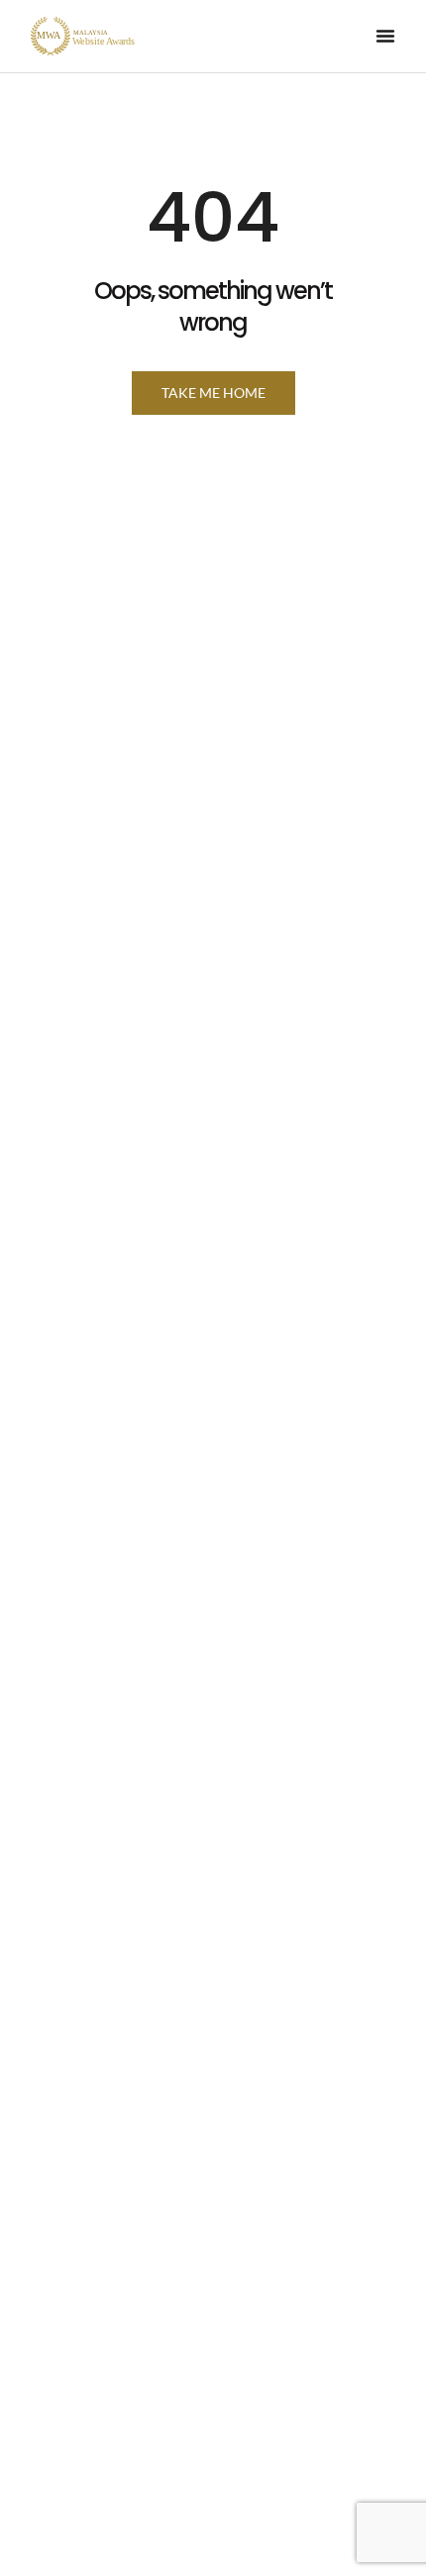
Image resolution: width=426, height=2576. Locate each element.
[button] (385, 36)
